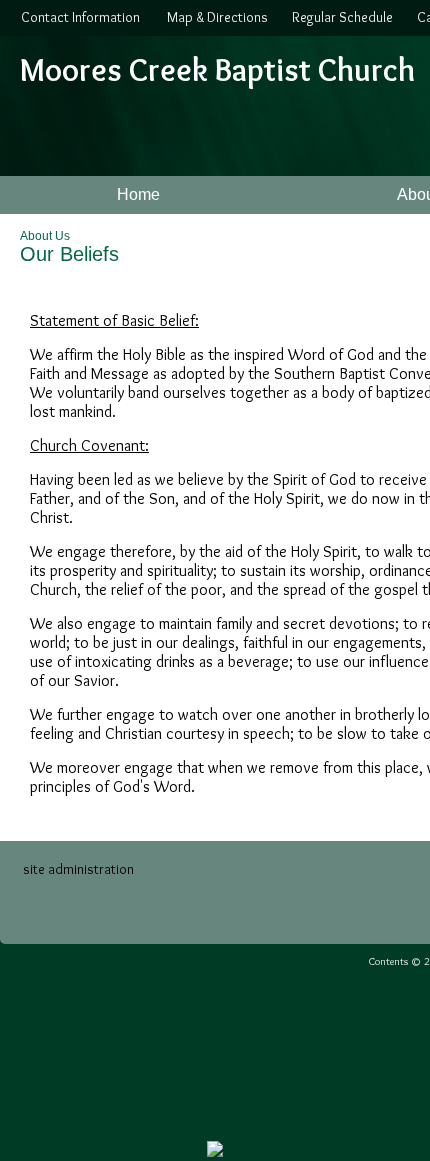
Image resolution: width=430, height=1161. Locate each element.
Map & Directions (214, 17)
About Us (45, 236)
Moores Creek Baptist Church (217, 69)
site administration (78, 869)
